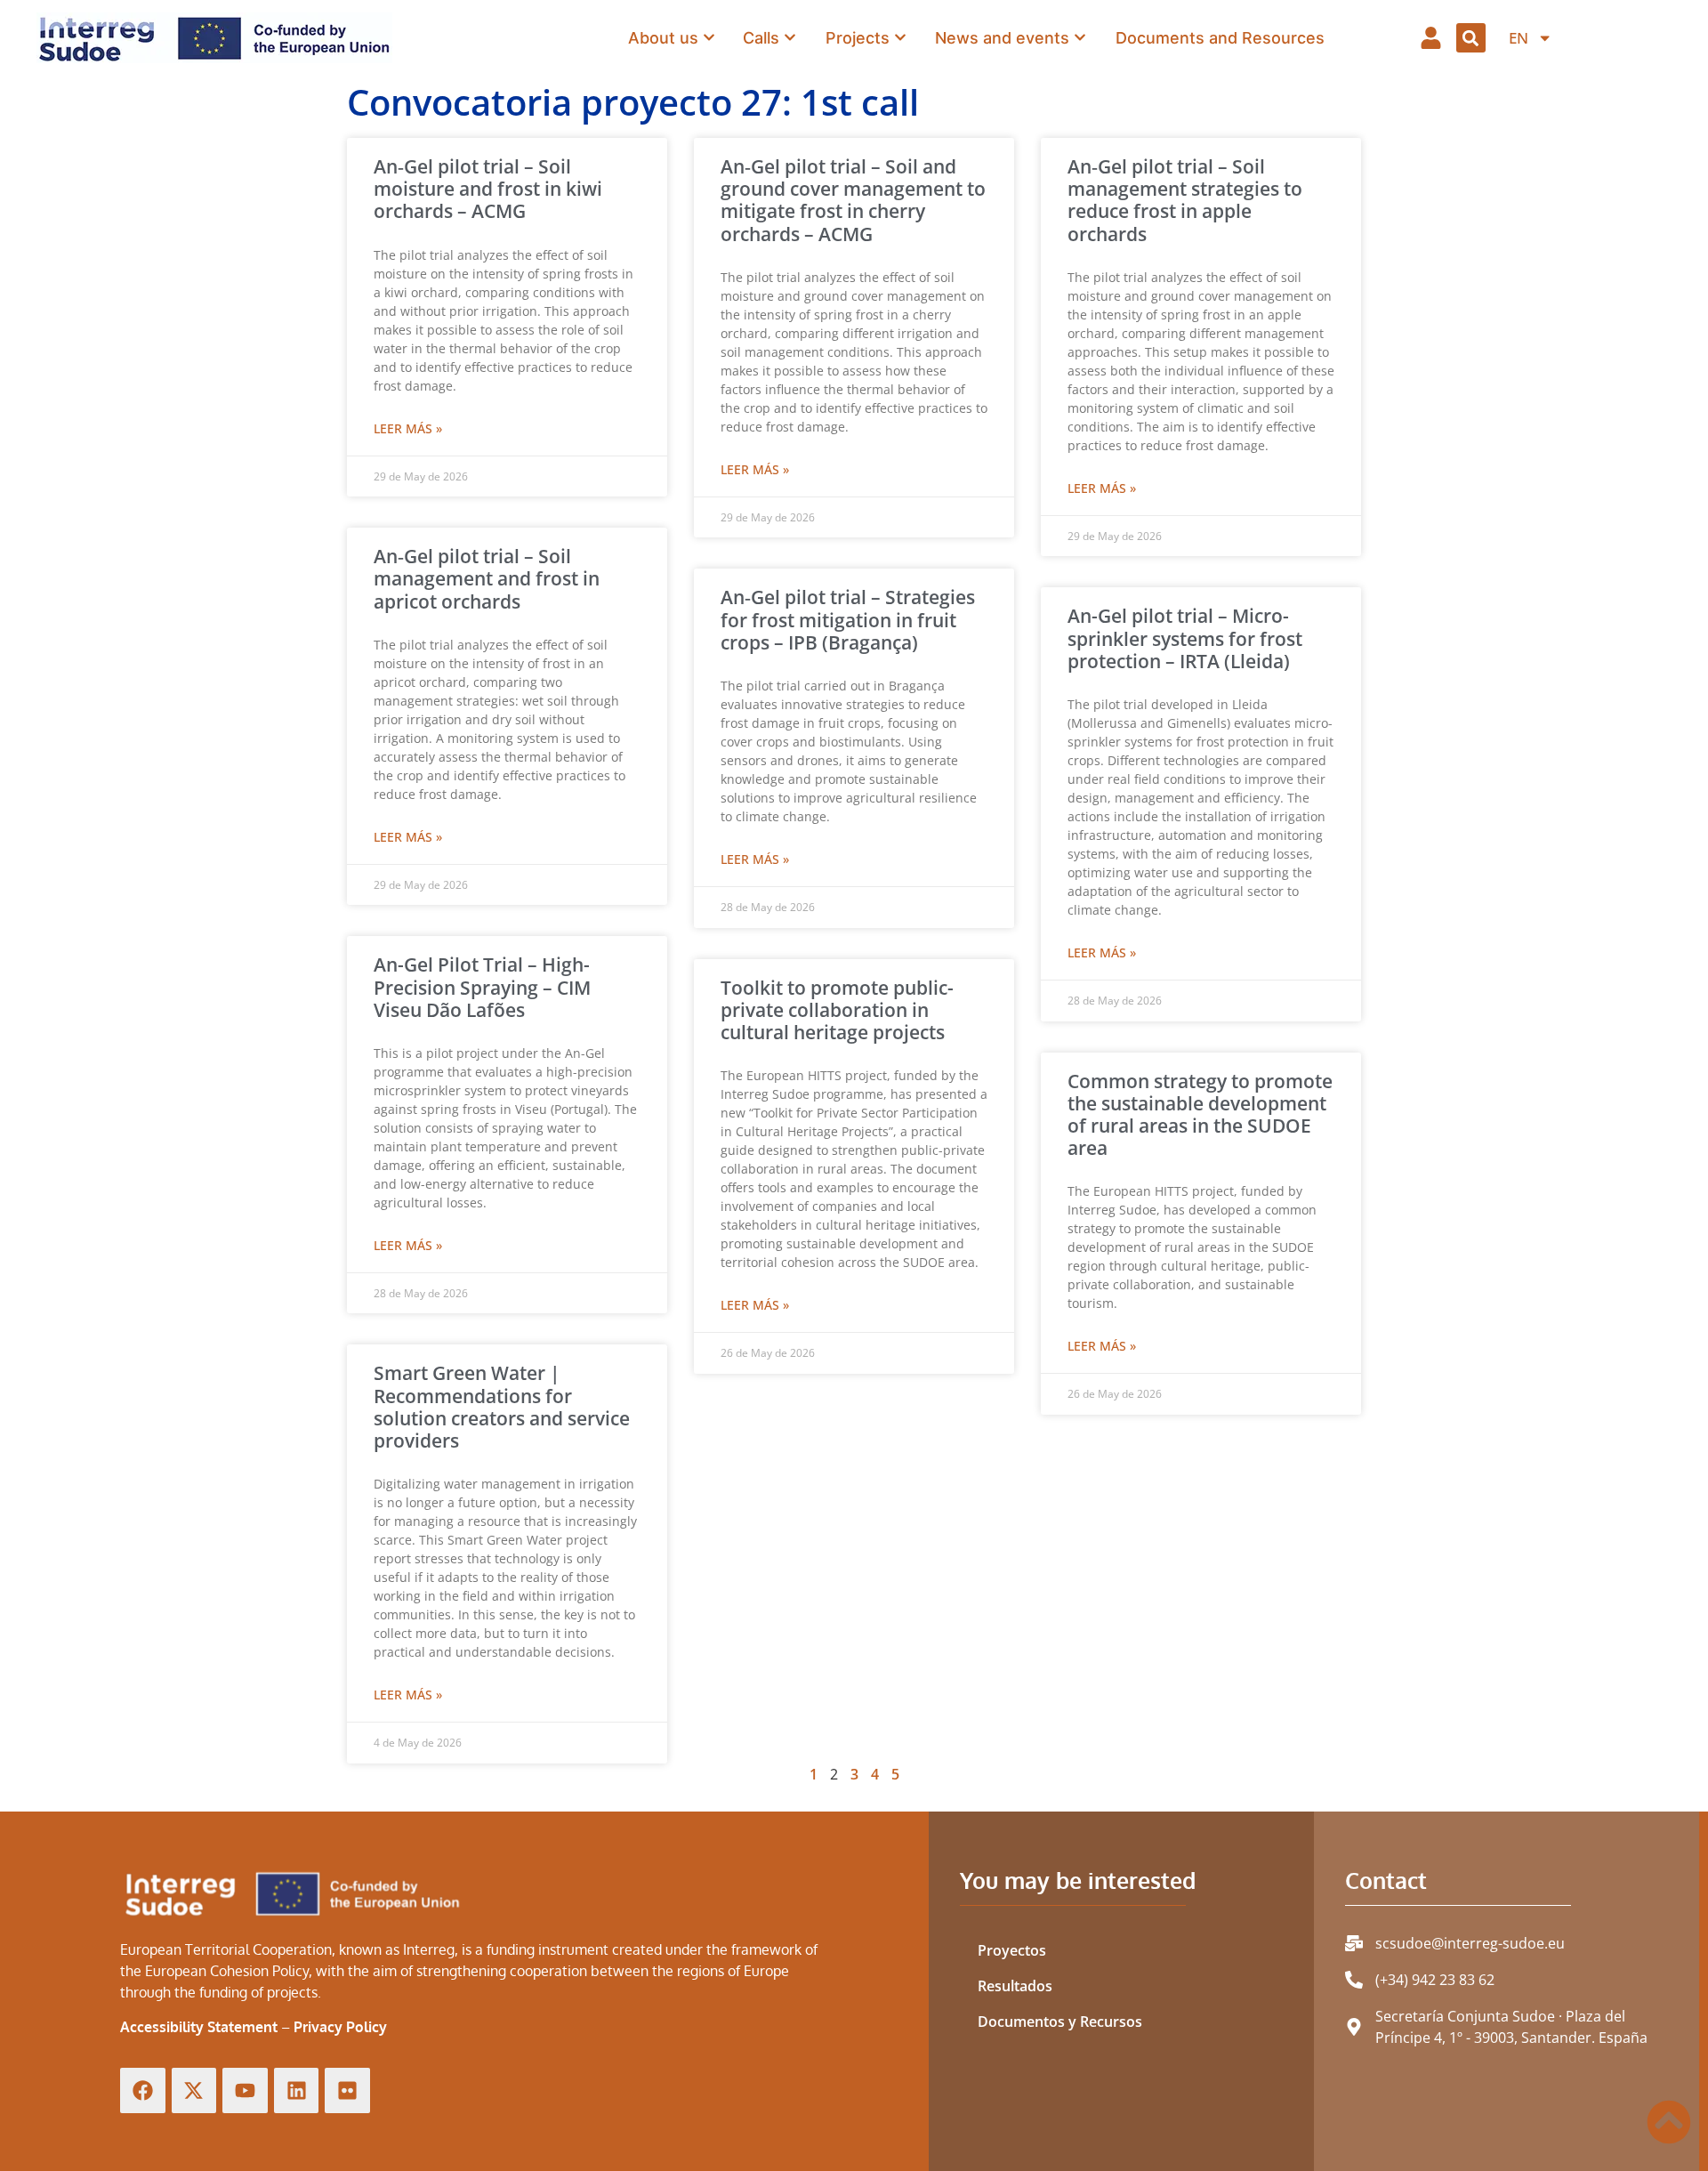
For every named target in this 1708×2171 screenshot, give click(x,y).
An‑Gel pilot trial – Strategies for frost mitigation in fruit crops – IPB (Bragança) (848, 619)
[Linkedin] (297, 2090)
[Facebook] (143, 2090)
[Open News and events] (1080, 38)
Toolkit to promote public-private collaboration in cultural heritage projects (837, 1010)
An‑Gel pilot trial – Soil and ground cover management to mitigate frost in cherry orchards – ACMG (853, 200)
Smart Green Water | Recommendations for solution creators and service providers (502, 1407)
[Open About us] (709, 38)
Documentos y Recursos (1060, 2022)
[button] (1471, 38)
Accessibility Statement (199, 2027)
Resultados (1015, 1986)
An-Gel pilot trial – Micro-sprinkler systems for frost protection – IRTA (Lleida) (1185, 638)
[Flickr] (347, 2090)
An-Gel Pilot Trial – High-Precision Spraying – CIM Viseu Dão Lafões (482, 987)
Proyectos (1012, 1950)
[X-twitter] (194, 2090)
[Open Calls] (790, 38)
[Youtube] (245, 2090)
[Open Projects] (900, 38)
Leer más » (408, 428)
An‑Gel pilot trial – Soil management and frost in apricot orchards (487, 578)
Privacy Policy (340, 2027)
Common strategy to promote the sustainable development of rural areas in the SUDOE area (1200, 1115)
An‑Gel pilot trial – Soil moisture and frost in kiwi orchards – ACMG (488, 189)
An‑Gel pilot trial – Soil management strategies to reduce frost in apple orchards (1185, 200)
